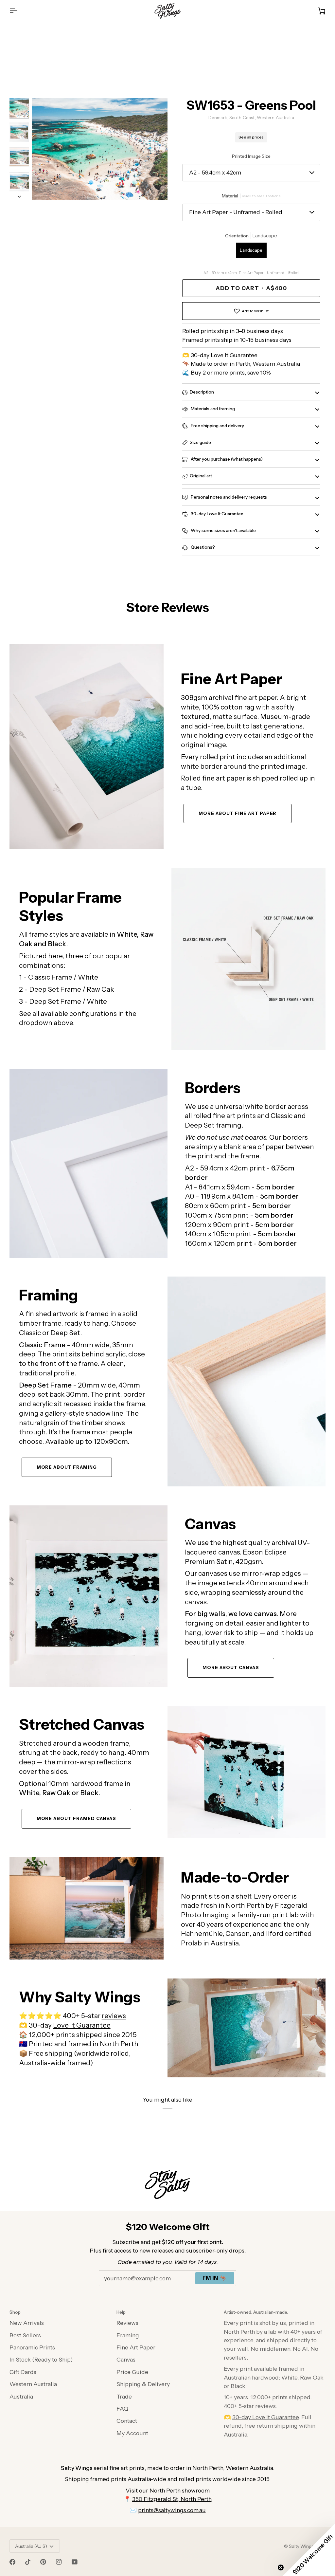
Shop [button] (15, 2312)
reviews (114, 2016)
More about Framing (67, 1467)
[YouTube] (75, 2562)
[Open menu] (19, 11)
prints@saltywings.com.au (172, 2510)
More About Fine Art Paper (238, 813)
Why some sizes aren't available (223, 530)
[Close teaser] (281, 2567)
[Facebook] (12, 2562)
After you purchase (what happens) (226, 459)
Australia (21, 2396)
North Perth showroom (180, 2490)
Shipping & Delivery (143, 2384)
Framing (128, 2335)
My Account (132, 2433)
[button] (309, 2550)
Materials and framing (212, 409)
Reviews (127, 2323)
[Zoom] (100, 149)
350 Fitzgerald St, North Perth (172, 2499)
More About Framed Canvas (77, 1818)
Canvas (126, 2359)
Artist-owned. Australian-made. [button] (256, 2312)
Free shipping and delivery (217, 426)
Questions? (202, 547)
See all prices (251, 137)
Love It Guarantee (82, 2025)
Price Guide (132, 2372)
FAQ (122, 2409)
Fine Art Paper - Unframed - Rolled (236, 212)
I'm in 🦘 (215, 2278)
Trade (124, 2396)
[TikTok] (28, 2562)
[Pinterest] (43, 2562)
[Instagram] (59, 2562)
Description (202, 392)
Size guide (200, 442)
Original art (201, 476)
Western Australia (33, 2384)
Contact (127, 2421)
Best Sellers (25, 2335)
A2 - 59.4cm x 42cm (215, 172)
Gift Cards (23, 2372)
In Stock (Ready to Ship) (41, 2359)
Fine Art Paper (136, 2347)
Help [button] (121, 2312)
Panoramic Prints (32, 2347)
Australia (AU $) (31, 2546)
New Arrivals (27, 2323)
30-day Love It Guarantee (217, 514)
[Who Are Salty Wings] (87, 1908)
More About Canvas (231, 1667)
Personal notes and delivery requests (228, 497)
